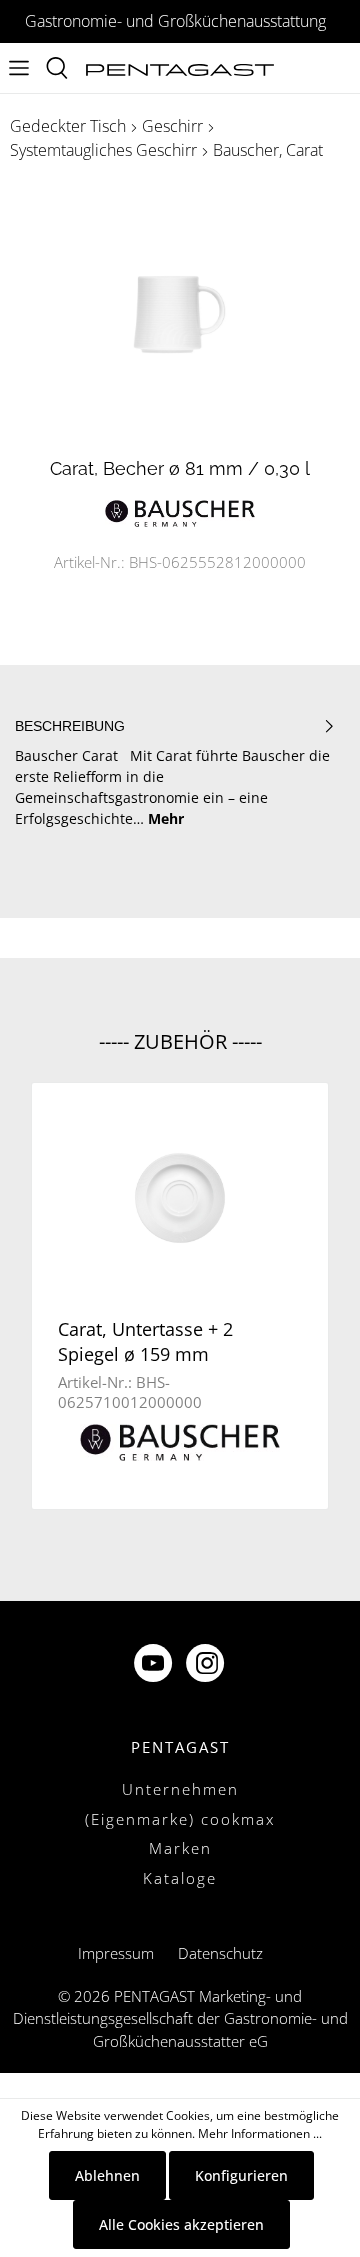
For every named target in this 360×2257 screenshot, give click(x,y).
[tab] (175, 772)
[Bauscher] (180, 511)
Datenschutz (220, 1953)
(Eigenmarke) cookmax (180, 1819)
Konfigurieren (241, 2175)
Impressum (116, 1953)
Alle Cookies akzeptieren (181, 2224)
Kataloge (180, 1878)
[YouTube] (155, 1665)
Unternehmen (180, 1789)
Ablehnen (107, 2175)
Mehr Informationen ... (260, 2133)
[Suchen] (57, 68)
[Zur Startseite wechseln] (180, 68)
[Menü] (19, 68)
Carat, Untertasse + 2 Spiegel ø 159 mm (145, 1341)
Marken (180, 1848)
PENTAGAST (180, 1747)
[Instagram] (207, 1665)
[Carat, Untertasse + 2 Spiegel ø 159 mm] (180, 1198)
